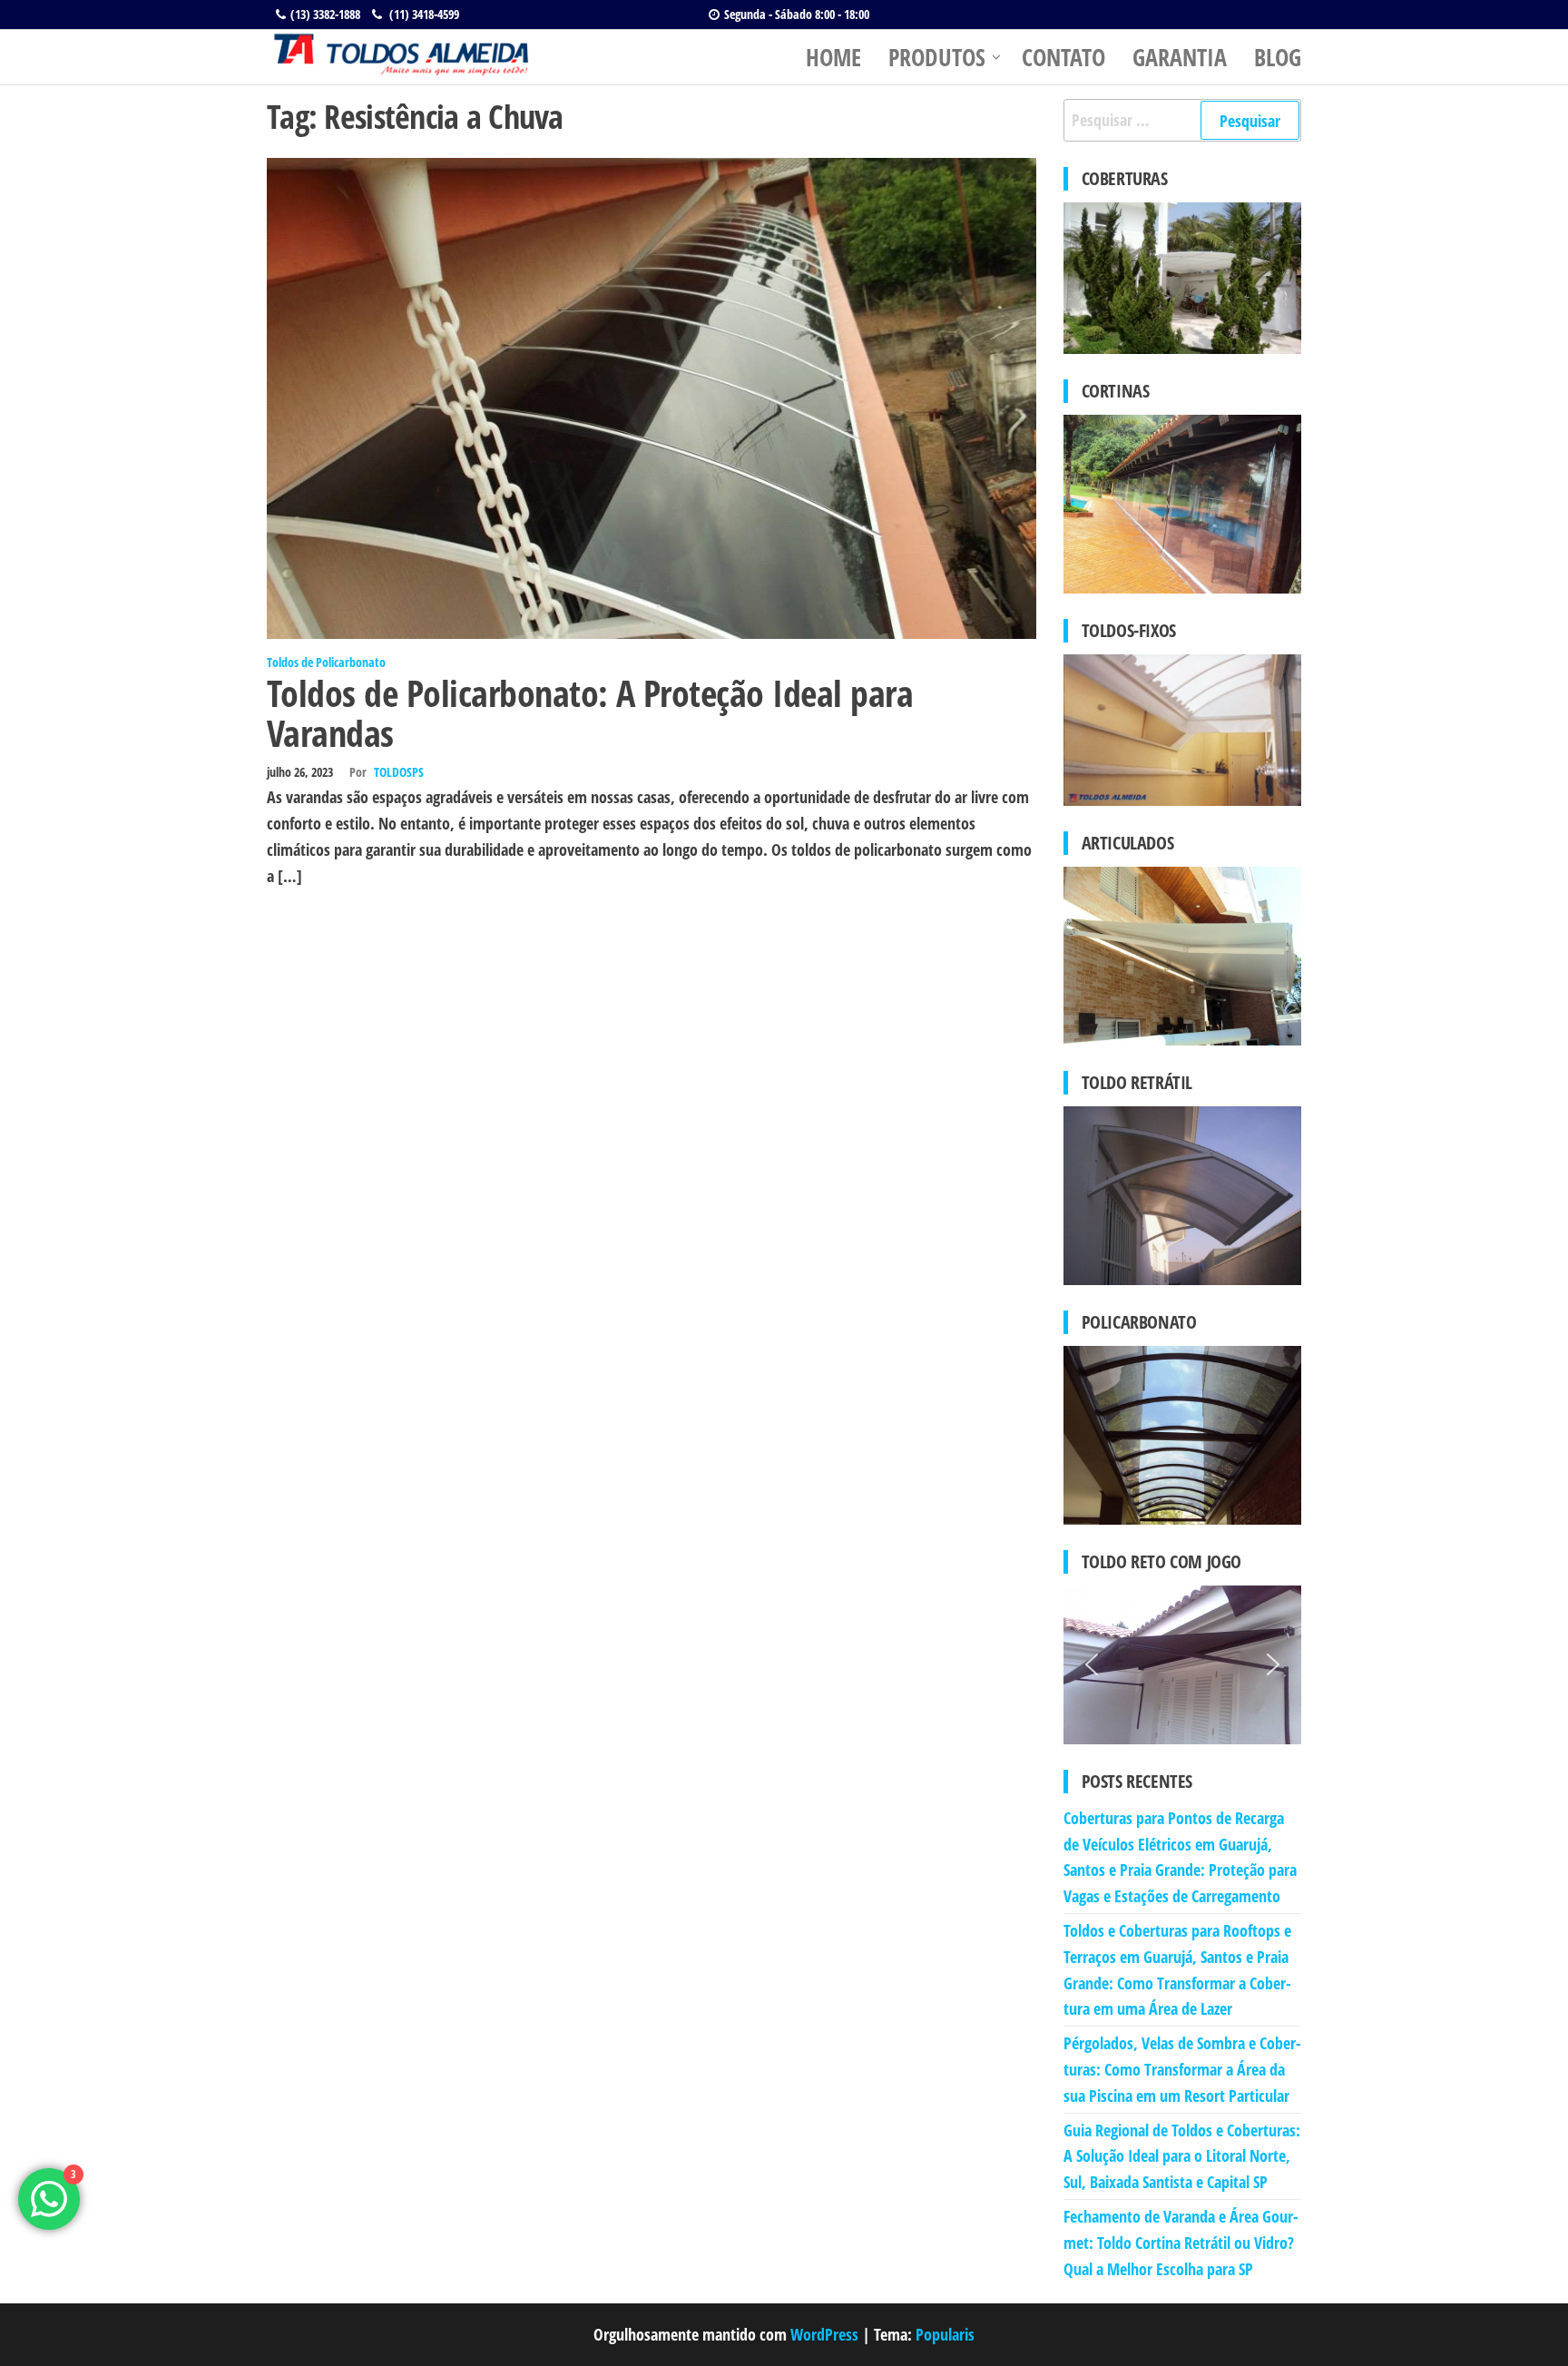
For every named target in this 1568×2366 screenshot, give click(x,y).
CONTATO (1063, 57)
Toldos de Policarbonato (326, 662)
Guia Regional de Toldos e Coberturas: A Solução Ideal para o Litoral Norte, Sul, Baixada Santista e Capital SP (1182, 2156)
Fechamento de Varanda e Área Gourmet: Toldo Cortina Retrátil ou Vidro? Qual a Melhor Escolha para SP (1181, 2243)
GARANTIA (1180, 57)
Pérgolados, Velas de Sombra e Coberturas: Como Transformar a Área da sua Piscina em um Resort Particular (1182, 2069)
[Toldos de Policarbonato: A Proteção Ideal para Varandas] (652, 397)
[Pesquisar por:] (1183, 120)
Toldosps (399, 772)
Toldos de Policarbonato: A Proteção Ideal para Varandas (590, 713)
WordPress (824, 2334)
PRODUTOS (937, 57)
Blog (1278, 57)
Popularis (945, 2334)
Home (833, 57)
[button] (1092, 1664)
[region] (1183, 1665)
